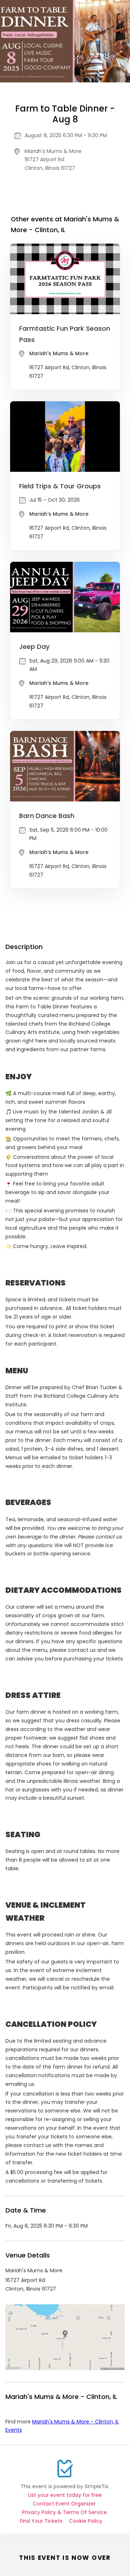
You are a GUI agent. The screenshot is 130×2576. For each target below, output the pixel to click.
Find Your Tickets (41, 2521)
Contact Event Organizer (64, 2504)
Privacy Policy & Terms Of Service (64, 2512)
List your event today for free (65, 2495)
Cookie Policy (86, 2521)
